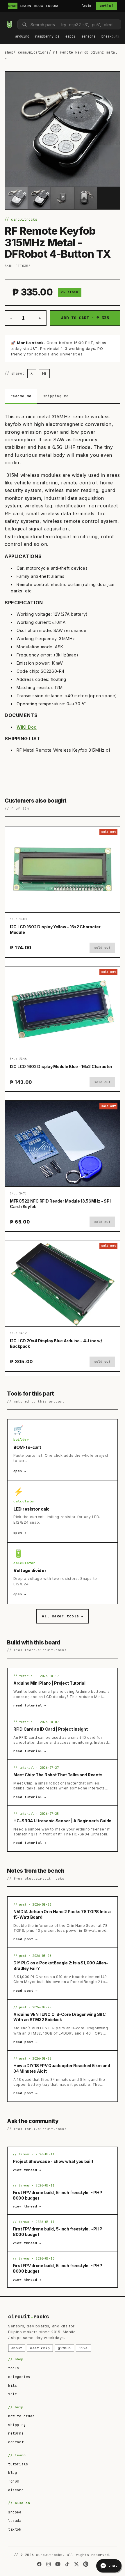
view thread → (27, 2170)
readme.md (21, 396)
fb (44, 373)
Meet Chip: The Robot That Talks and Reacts (58, 1775)
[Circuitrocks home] (9, 24)
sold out (102, 948)
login (87, 6)
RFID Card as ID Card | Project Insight (50, 1729)
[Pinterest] (86, 2564)
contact (16, 2442)
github (64, 2348)
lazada (15, 2521)
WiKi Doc (27, 727)
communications (33, 52)
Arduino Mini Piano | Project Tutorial (49, 1683)
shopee (15, 2512)
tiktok (15, 2529)
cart (106, 6)
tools (14, 2368)
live (83, 2348)
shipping (17, 2425)
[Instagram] (49, 2564)
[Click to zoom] (63, 129)
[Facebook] (39, 2564)
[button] (22, 37)
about (17, 2348)
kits (12, 2386)
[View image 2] (39, 198)
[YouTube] (58, 2564)
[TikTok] (67, 2564)
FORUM (52, 6)
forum (14, 2481)
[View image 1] (16, 198)
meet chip (40, 2348)
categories (19, 2377)
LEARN (26, 6)
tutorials (18, 2464)
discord (16, 2490)
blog (12, 2473)
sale (12, 2394)
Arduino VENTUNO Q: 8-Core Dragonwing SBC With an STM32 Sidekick (60, 2017)
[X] (76, 2564)
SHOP (13, 6)
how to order (21, 2416)
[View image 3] (62, 198)
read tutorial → (30, 1705)
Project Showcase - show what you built (53, 2161)
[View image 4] (86, 198)
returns (16, 2433)
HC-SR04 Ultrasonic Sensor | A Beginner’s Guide (62, 1821)
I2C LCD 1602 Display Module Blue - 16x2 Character (61, 1066)
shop (9, 52)
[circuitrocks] (6, 16)
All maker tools (63, 1616)
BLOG (39, 6)
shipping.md (56, 396)
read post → (26, 1939)
